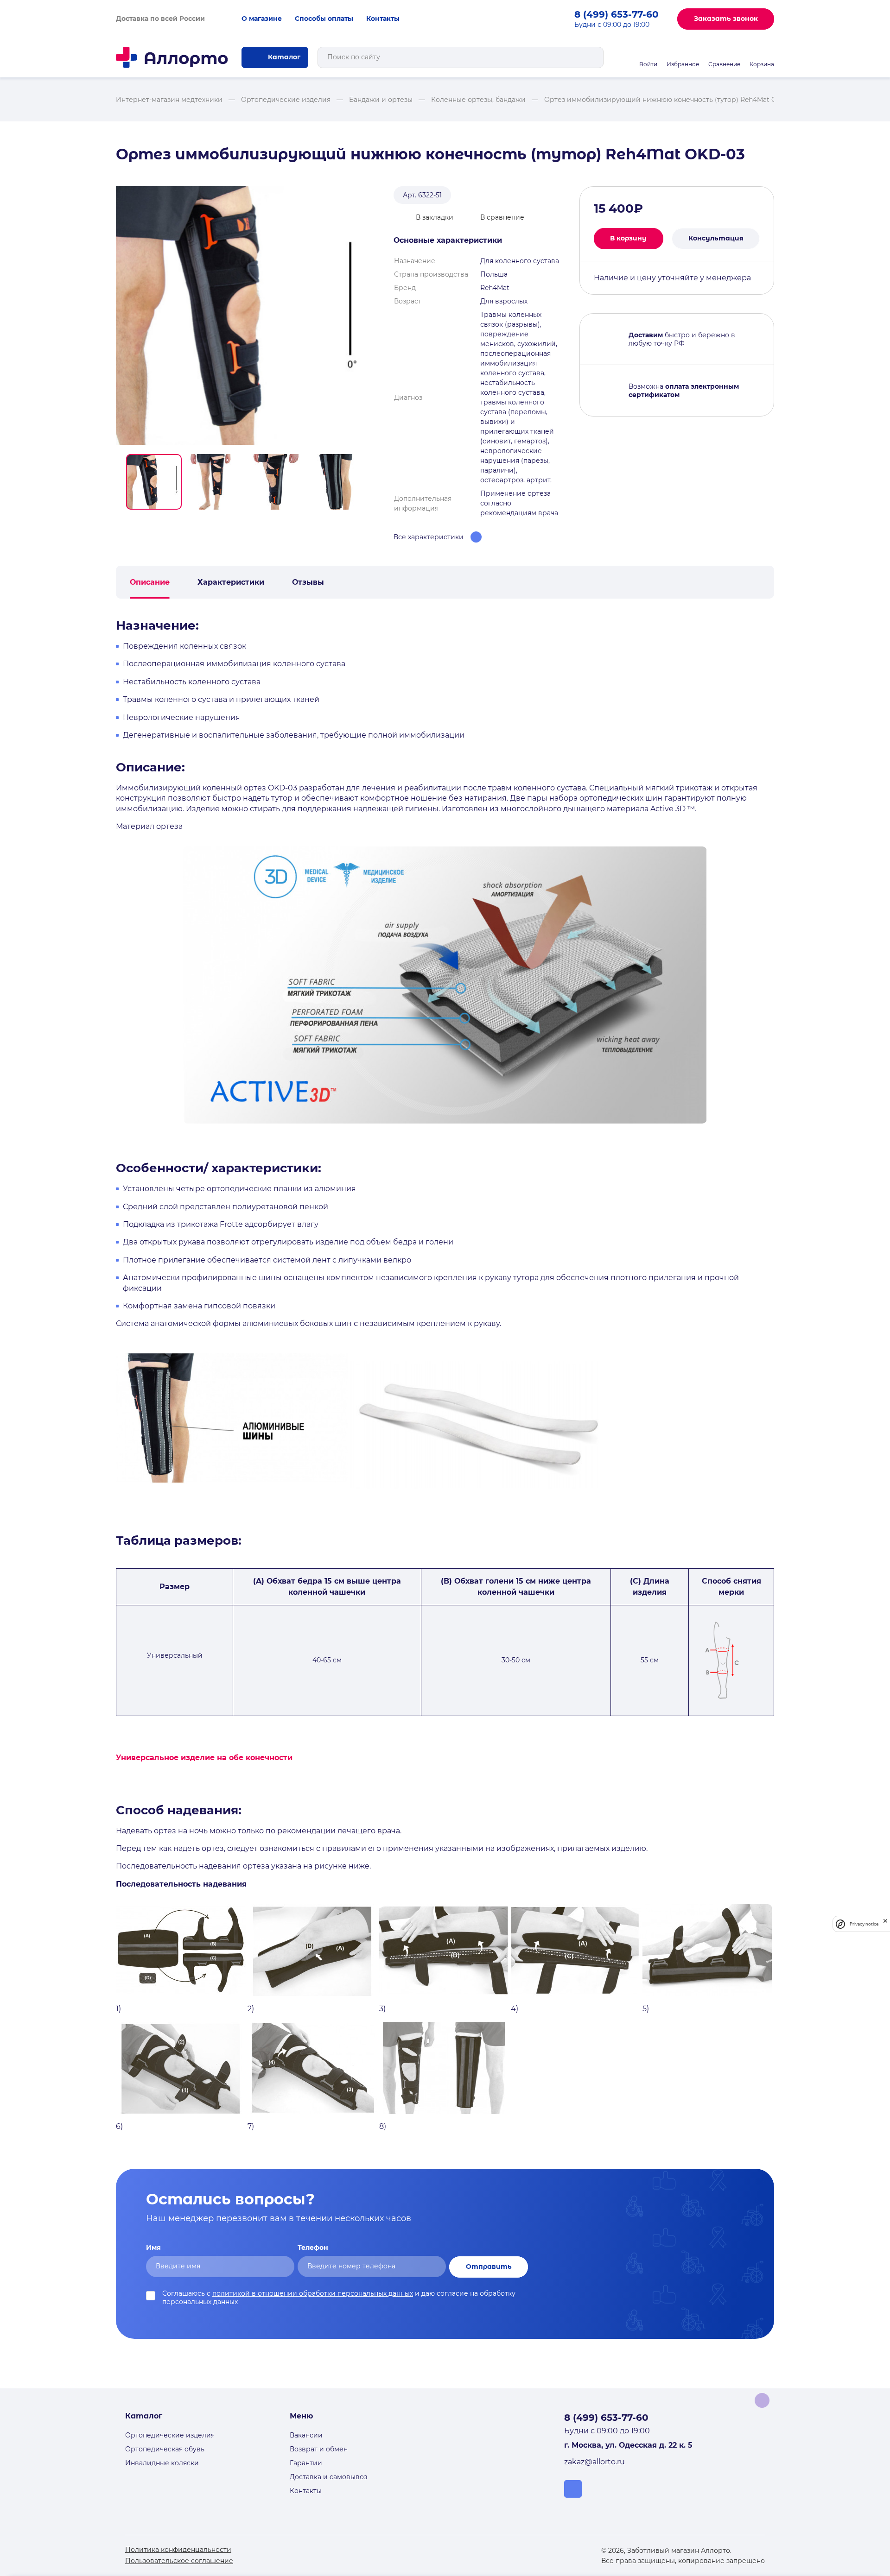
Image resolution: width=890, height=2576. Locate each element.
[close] (885, 1924)
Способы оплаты (324, 19)
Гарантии (306, 2463)
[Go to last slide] (120, 482)
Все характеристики (429, 537)
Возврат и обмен (319, 2449)
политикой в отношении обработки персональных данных (313, 2293)
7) (251, 2126)
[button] (154, 482)
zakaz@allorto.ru (594, 2462)
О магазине (262, 19)
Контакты (383, 19)
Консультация (716, 238)
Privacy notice (864, 1924)
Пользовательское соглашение (179, 2561)
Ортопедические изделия (170, 2435)
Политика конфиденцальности (178, 2550)
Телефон (313, 2248)
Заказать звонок (726, 19)
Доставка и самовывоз (328, 2477)
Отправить (489, 2267)
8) (383, 2126)
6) (119, 2126)
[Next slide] (371, 482)
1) (118, 2009)
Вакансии (306, 2435)
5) (646, 2009)
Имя (153, 2248)
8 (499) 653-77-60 (617, 14)
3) (382, 2009)
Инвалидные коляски (162, 2463)
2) (251, 2009)
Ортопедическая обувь (165, 2449)
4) (515, 2009)
